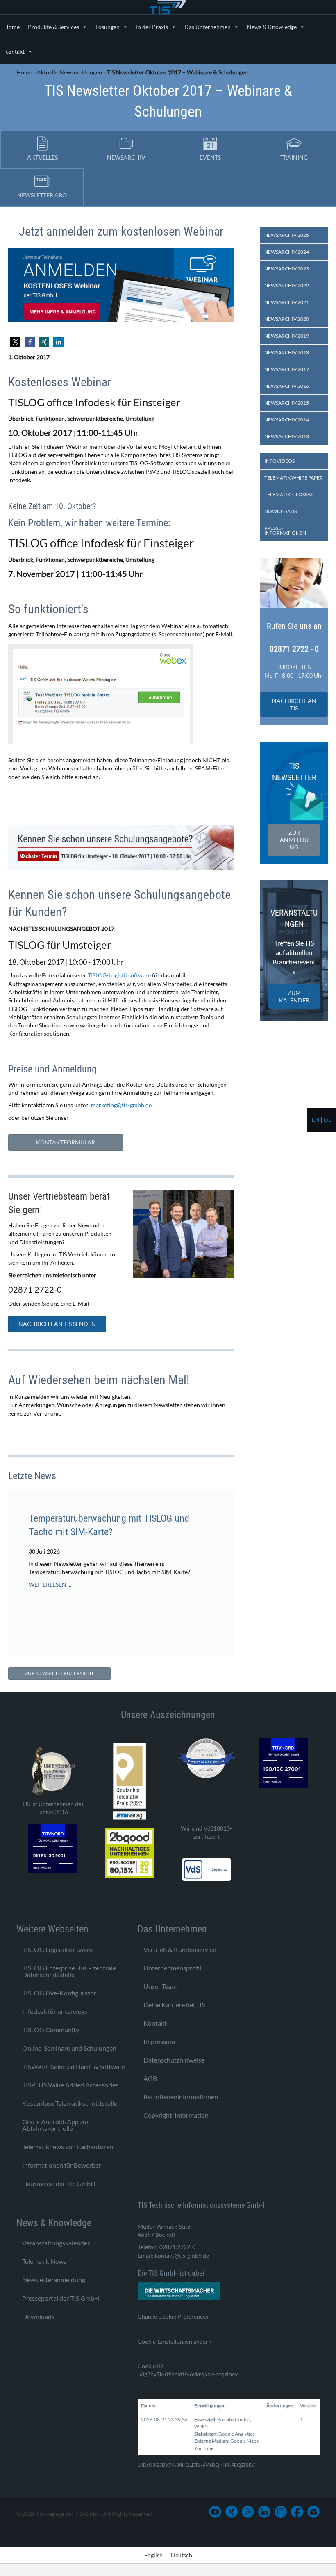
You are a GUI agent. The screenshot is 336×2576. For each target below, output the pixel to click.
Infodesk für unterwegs (55, 2011)
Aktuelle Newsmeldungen (69, 72)
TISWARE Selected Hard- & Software (74, 2066)
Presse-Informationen (285, 530)
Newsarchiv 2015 (287, 403)
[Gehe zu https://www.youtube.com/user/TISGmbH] (215, 2512)
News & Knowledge (272, 27)
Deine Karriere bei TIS (174, 2005)
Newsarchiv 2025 (287, 235)
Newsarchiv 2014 (287, 420)
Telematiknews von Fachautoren (68, 2147)
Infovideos (279, 461)
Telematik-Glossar (289, 494)
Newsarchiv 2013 (287, 436)
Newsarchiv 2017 (287, 369)
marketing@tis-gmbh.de (121, 1105)
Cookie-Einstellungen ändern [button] (175, 2341)
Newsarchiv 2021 (287, 302)
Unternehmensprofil (172, 1968)
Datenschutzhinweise (174, 2060)
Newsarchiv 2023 (287, 269)
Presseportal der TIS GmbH (61, 2298)
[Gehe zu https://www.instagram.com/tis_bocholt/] (281, 2512)
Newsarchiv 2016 (287, 386)
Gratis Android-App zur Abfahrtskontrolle (56, 2125)
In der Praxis (152, 27)
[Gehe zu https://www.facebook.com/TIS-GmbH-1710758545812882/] (297, 2512)
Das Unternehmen (208, 27)
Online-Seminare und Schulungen (69, 2048)
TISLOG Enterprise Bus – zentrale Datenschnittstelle (69, 1971)
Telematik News (44, 2261)
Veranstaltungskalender (56, 2243)
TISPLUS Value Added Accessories (70, 2085)
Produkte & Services (53, 27)
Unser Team (160, 1986)
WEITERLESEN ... (50, 1593)
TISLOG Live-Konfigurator (59, 1993)
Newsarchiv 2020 (287, 319)
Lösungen (108, 27)
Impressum (159, 2041)
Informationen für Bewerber (62, 2165)
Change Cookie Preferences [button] (173, 2316)
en (316, 1120)
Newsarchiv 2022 (287, 285)
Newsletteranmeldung (54, 2280)
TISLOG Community (51, 2030)
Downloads (280, 511)
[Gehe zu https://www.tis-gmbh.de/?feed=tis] (248, 2512)
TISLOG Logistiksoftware (57, 1949)
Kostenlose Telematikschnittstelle (70, 2103)
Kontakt (14, 51)
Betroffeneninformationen (181, 2097)
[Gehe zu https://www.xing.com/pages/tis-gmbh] (232, 2512)
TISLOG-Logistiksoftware (119, 975)
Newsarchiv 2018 (287, 352)
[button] (15, 342)
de (328, 1120)
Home (12, 27)
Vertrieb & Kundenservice (180, 1949)
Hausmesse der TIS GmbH (59, 2183)
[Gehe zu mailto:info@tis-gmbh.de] (313, 2512)
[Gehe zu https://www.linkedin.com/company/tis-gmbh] (264, 2512)
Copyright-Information (176, 2115)
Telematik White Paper (294, 478)
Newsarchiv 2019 (287, 336)
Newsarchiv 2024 (287, 252)
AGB (150, 2078)
